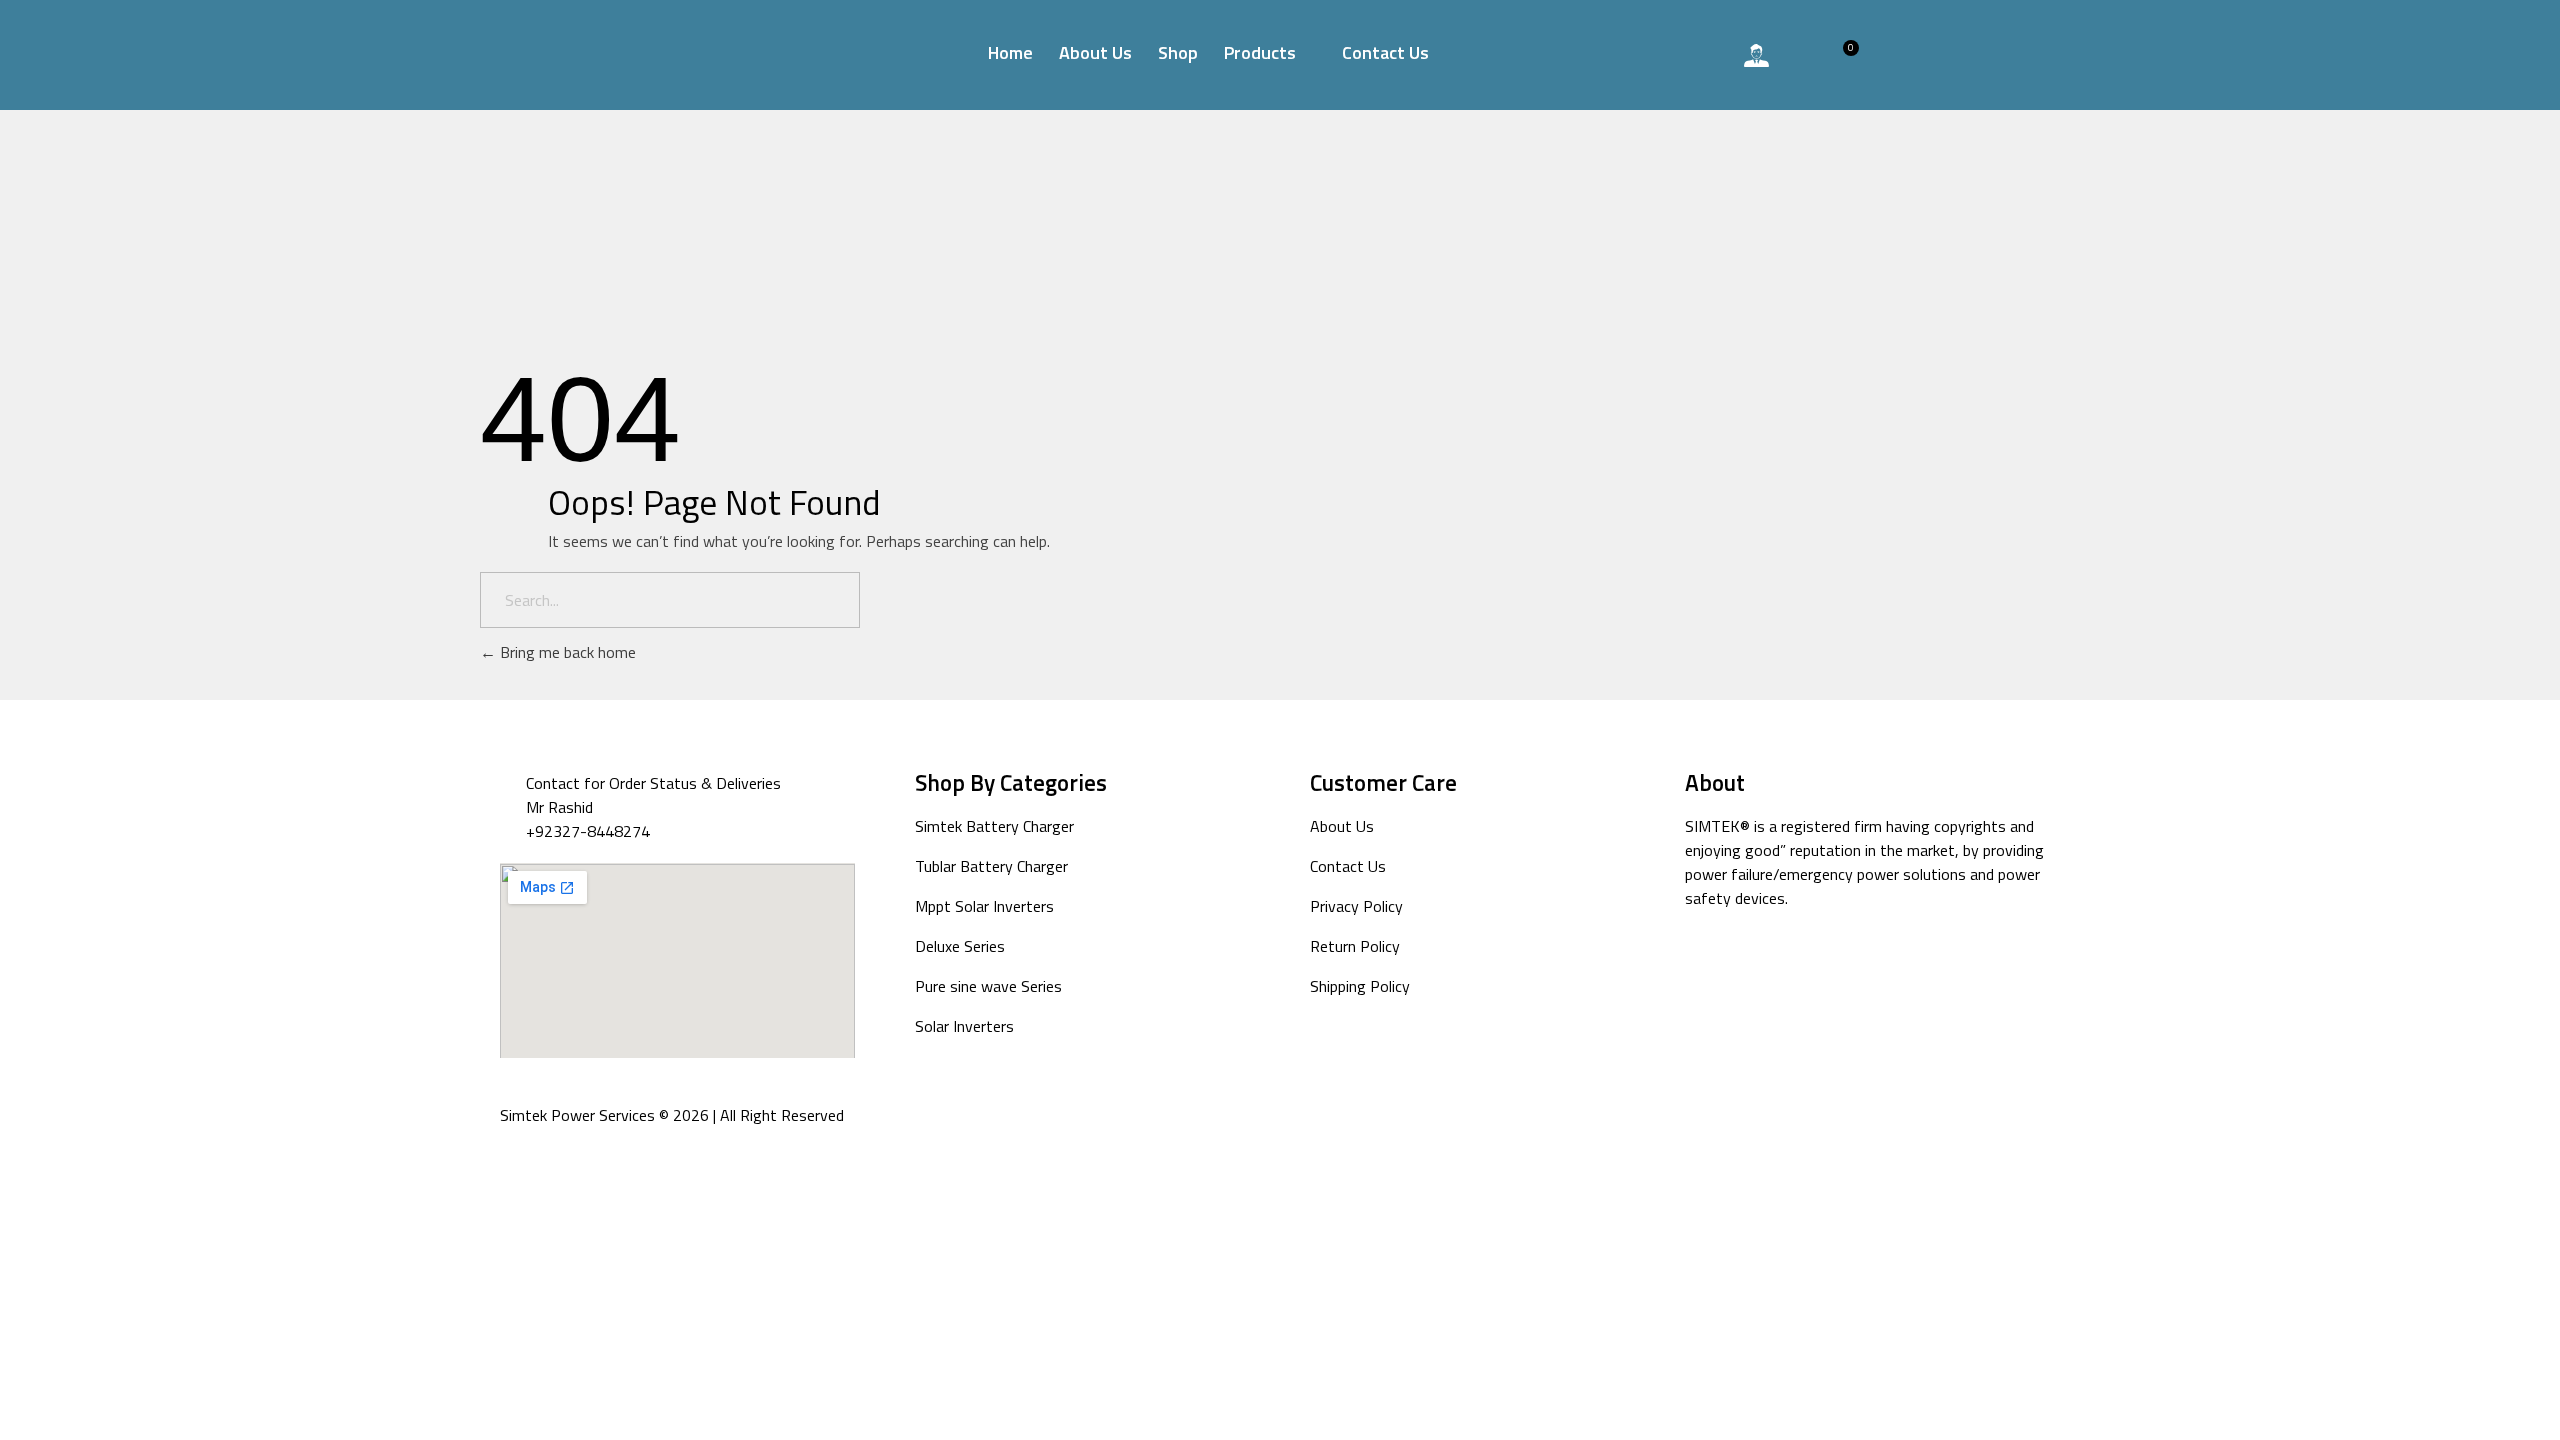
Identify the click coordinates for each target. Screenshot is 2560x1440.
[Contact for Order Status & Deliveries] (512, 783)
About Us (1095, 52)
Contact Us (1385, 52)
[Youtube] (1745, 964)
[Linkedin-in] (1871, 964)
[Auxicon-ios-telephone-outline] (1647, 55)
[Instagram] (1787, 964)
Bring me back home (566, 652)
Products (1260, 52)
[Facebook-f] (1703, 964)
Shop (1178, 52)
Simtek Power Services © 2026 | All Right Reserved (672, 1115)
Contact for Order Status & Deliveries (653, 783)
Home (1010, 52)
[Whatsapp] (1702, 55)
